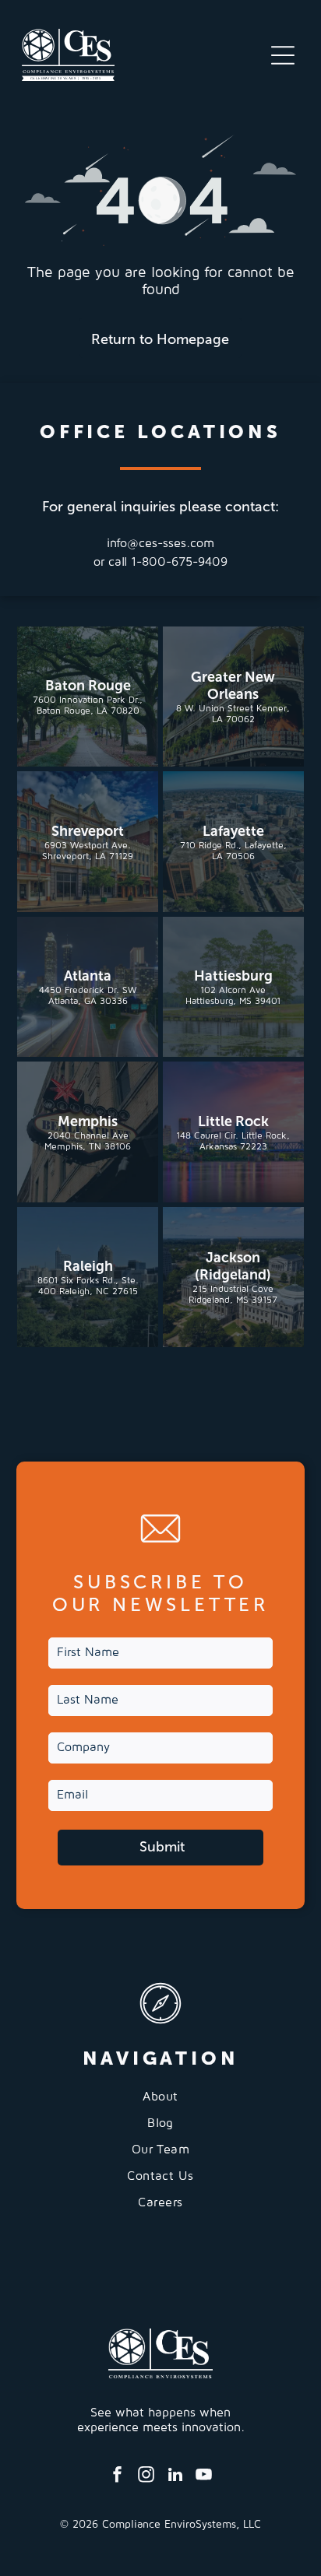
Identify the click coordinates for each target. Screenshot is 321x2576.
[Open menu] (283, 55)
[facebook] (118, 2477)
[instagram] (146, 2477)
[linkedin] (175, 2477)
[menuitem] (161, 2103)
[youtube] (204, 2477)
